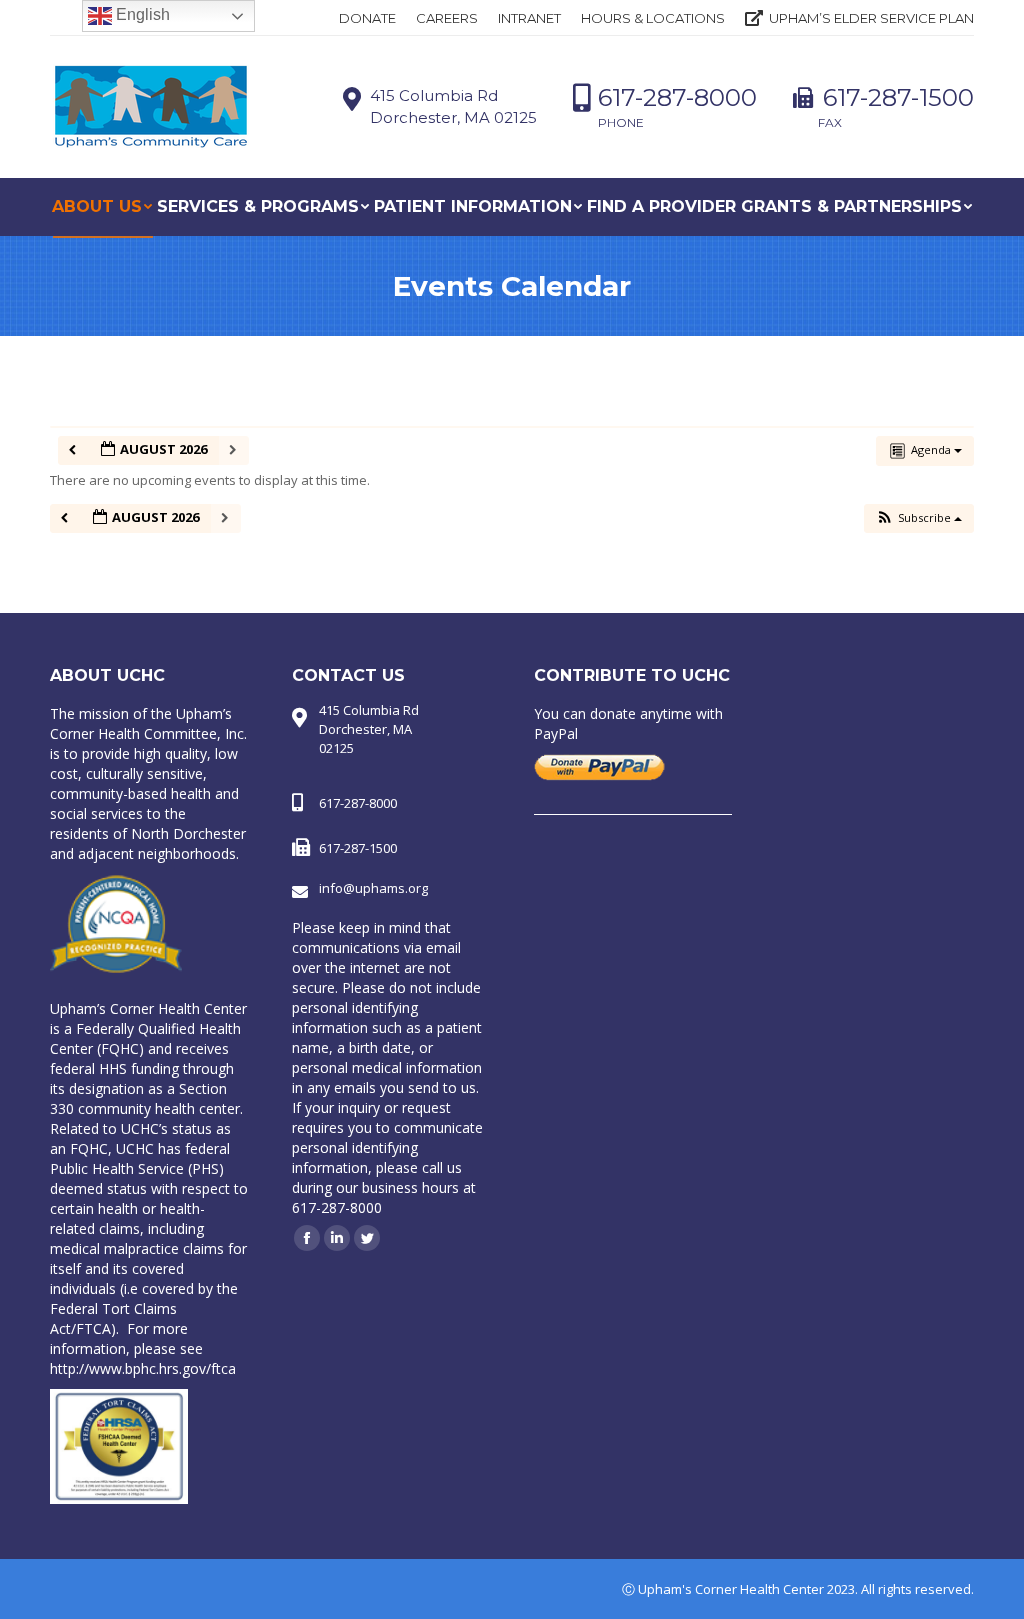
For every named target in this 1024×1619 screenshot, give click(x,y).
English (141, 14)
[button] (918, 518)
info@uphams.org (373, 888)
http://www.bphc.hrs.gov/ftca (143, 1368)
